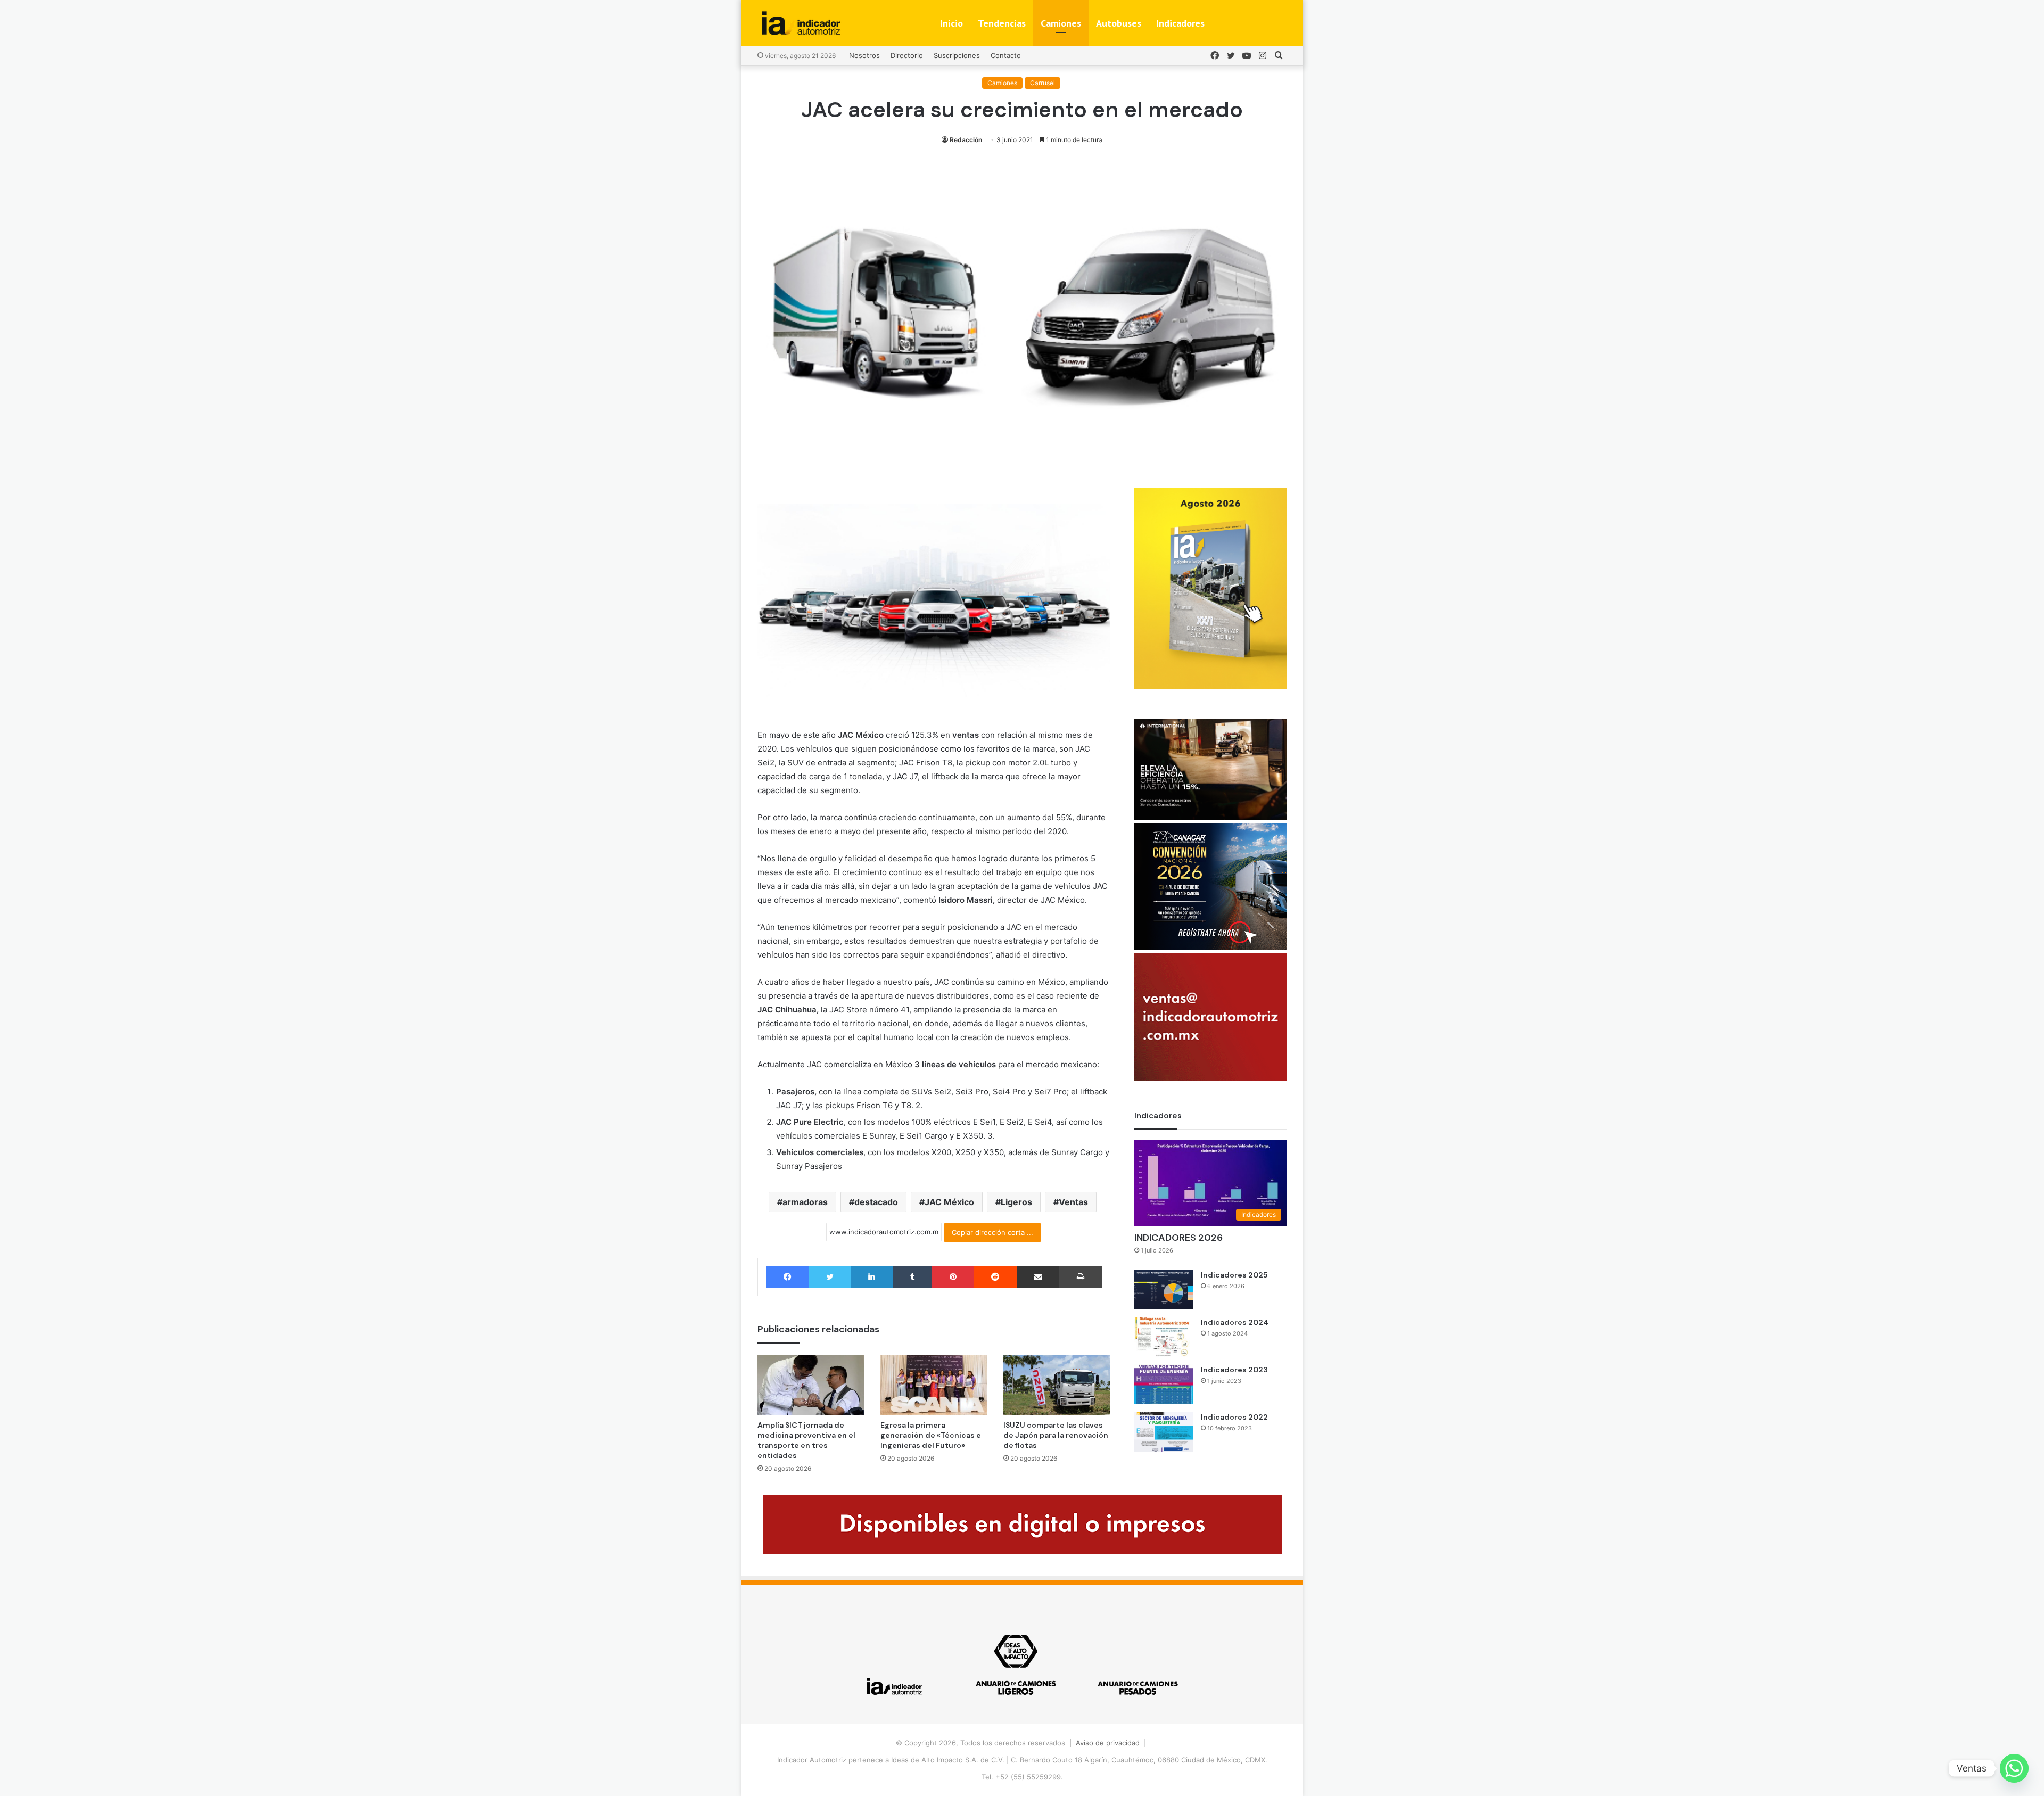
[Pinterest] (953, 1277)
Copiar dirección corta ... (992, 1232)
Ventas (1073, 1202)
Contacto (1006, 55)
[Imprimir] (1080, 1277)
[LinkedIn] (872, 1277)
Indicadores (1180, 23)
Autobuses (1119, 23)
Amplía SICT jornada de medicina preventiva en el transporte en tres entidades (806, 1440)
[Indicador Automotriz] (801, 23)
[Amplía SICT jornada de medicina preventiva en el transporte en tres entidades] (811, 1385)
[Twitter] (830, 1277)
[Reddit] (995, 1277)
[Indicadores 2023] (1164, 1384)
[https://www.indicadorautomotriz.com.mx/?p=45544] (1210, 686)
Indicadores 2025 (1234, 1275)
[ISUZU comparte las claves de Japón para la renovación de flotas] (1057, 1385)
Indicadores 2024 (1235, 1322)
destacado (876, 1202)
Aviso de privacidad (1108, 1743)
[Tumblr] (912, 1277)
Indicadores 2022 (1234, 1417)
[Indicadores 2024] (1164, 1337)
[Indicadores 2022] (1164, 1432)
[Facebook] (787, 1277)
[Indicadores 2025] (1164, 1290)
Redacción (966, 140)
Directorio (907, 55)
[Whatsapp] (2014, 1768)
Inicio (951, 23)
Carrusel (1042, 83)
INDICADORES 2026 (1178, 1238)
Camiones (1061, 23)
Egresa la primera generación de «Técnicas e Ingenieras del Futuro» (931, 1435)
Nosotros (864, 55)
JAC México (949, 1202)
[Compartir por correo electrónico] (1038, 1277)
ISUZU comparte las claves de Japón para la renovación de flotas (1056, 1435)
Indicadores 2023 (1234, 1370)
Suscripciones (957, 55)
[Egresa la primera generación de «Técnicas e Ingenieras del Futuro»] (934, 1385)
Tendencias (1002, 23)
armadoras (805, 1202)
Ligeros (1016, 1202)
